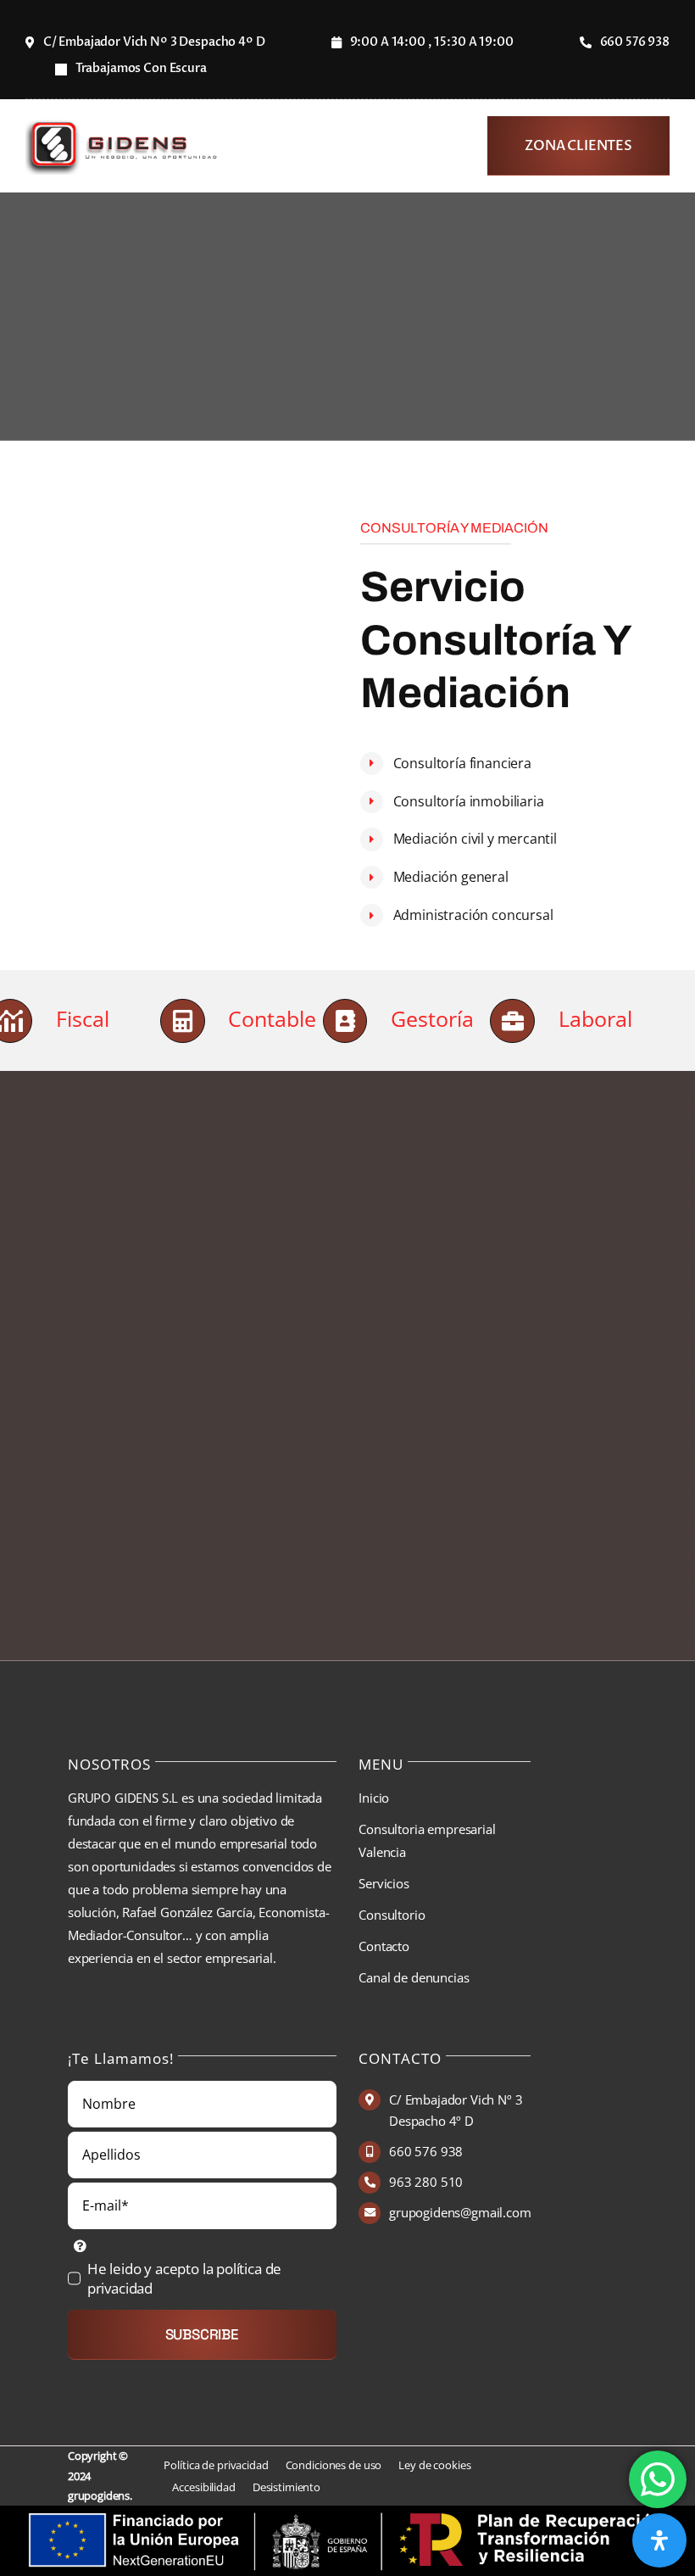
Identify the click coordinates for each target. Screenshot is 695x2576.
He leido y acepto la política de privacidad (185, 2278)
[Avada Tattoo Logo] (124, 125)
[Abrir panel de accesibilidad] (659, 2540)
